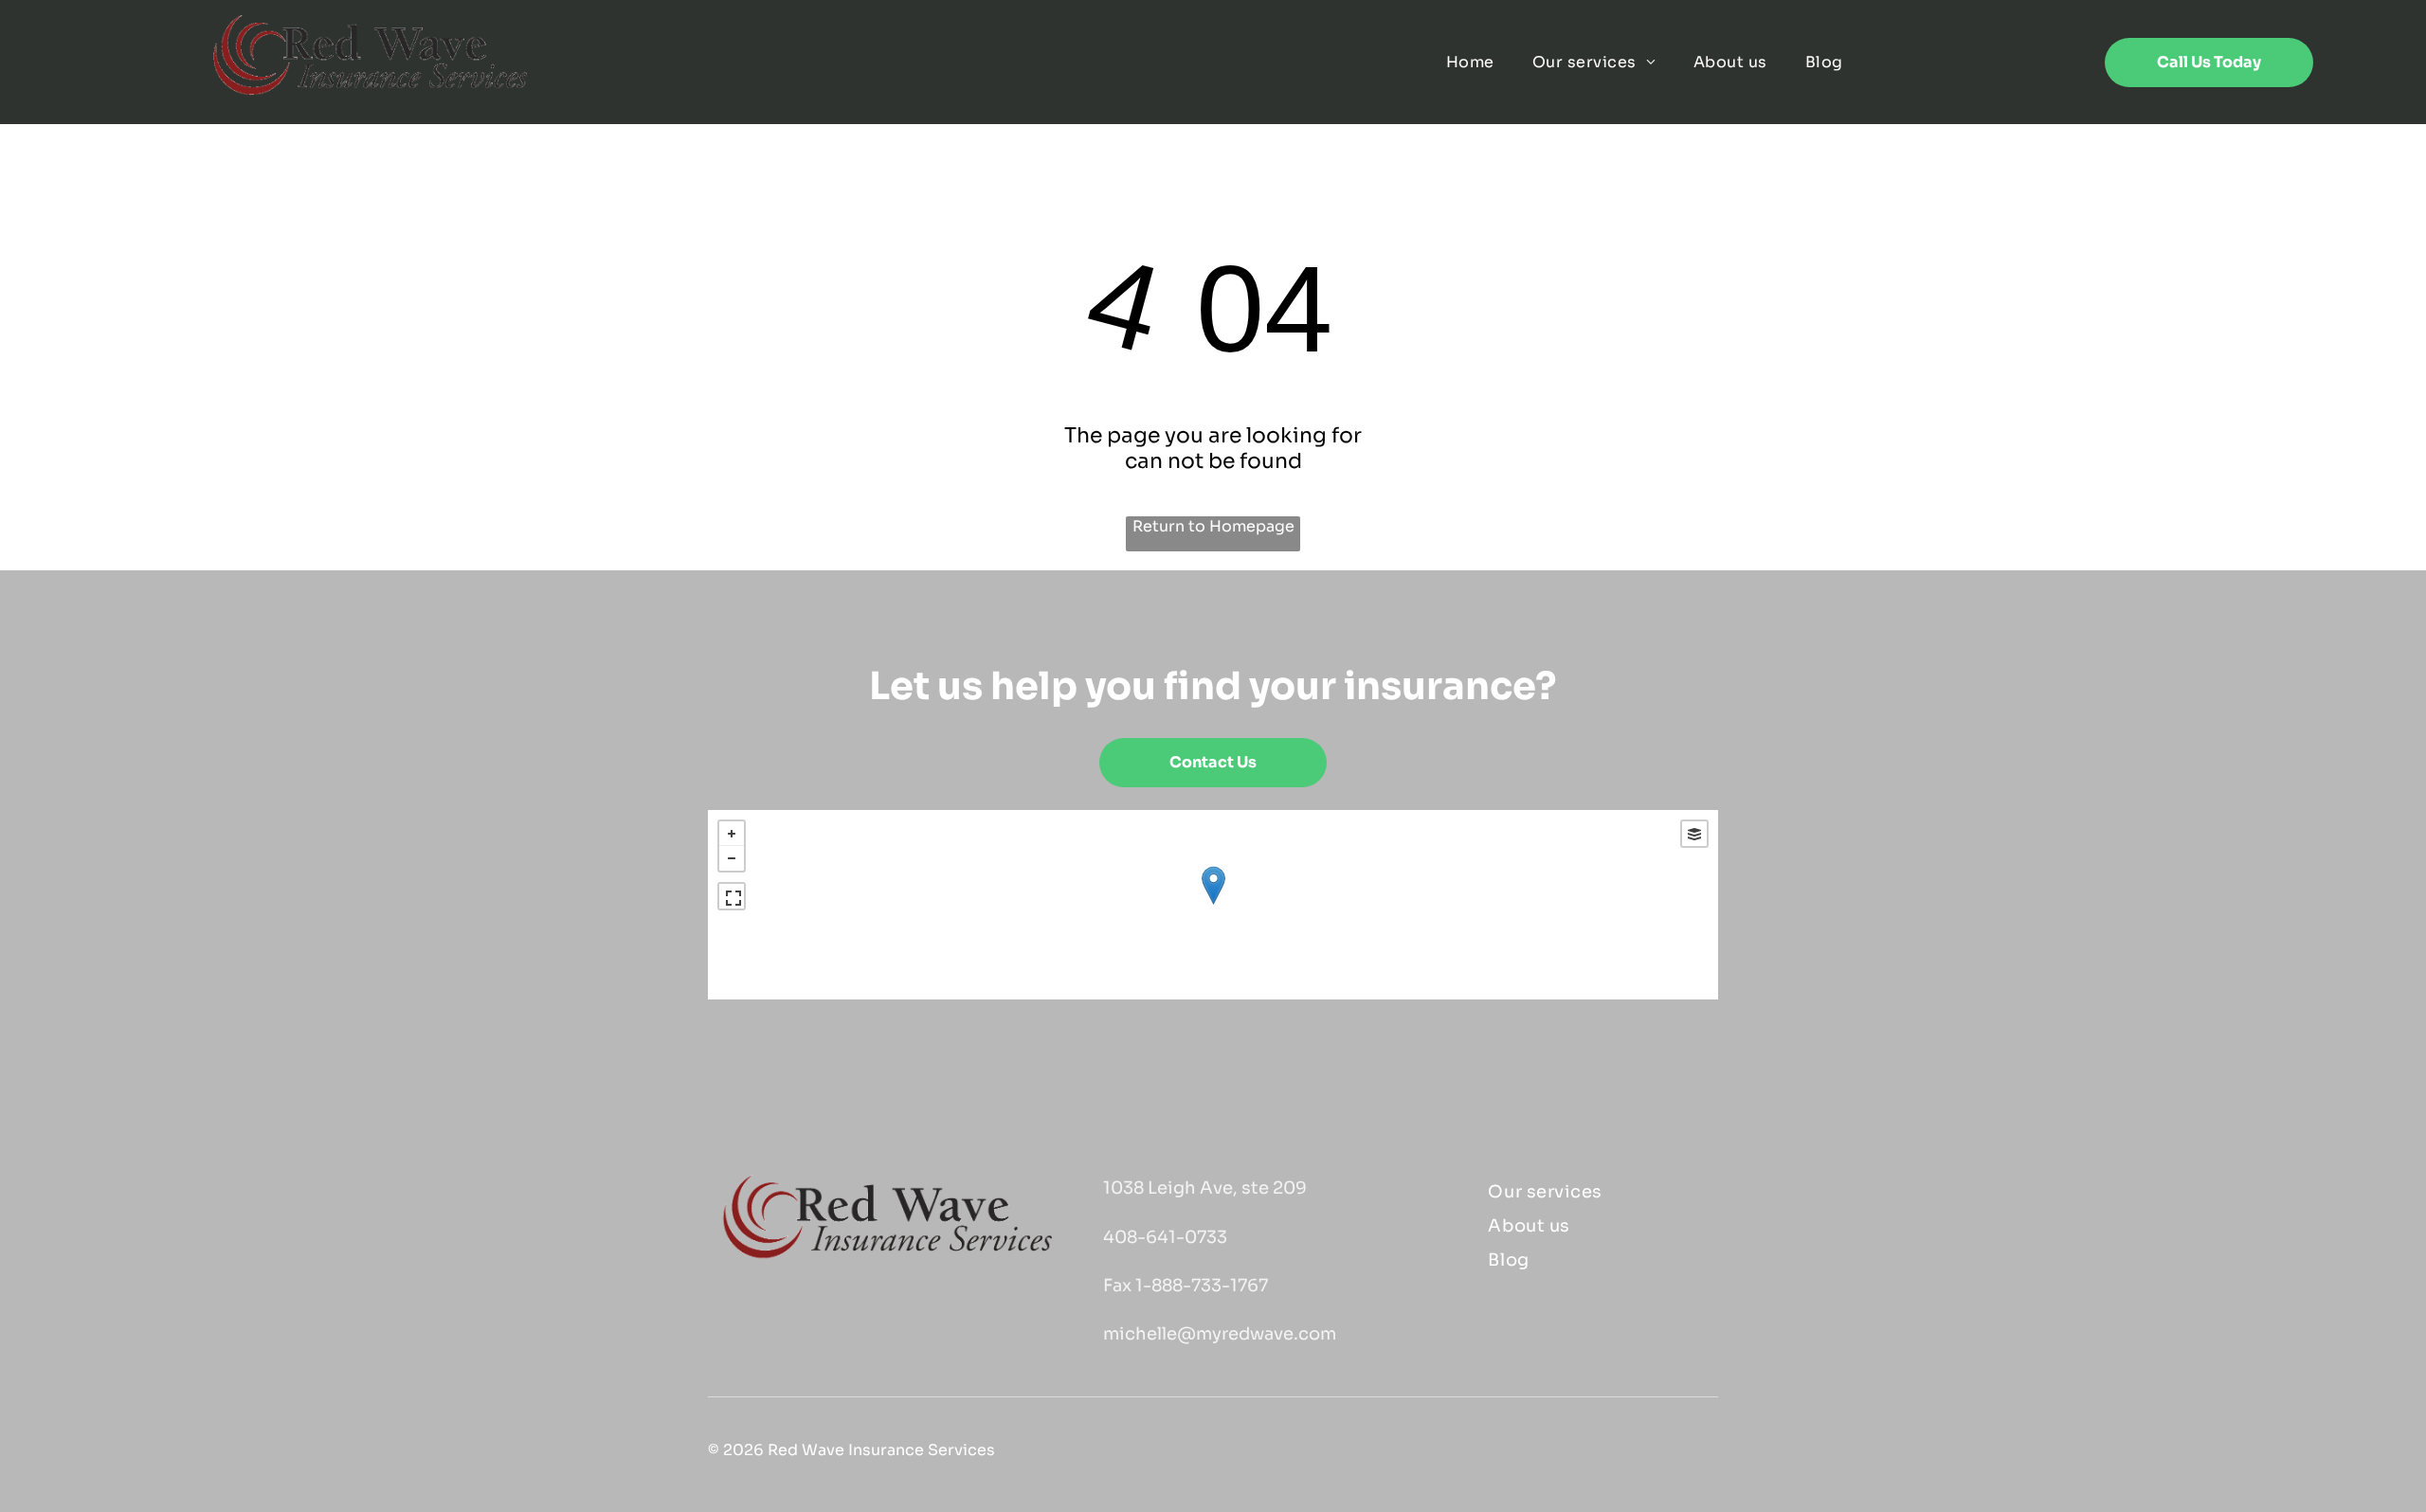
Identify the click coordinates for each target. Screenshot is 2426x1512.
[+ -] (1213, 905)
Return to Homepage (1213, 526)
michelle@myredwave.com (1220, 1334)
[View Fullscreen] (732, 896)
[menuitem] (1470, 62)
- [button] (732, 858)
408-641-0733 (1165, 1237)
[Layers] (1694, 834)
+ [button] (732, 834)
